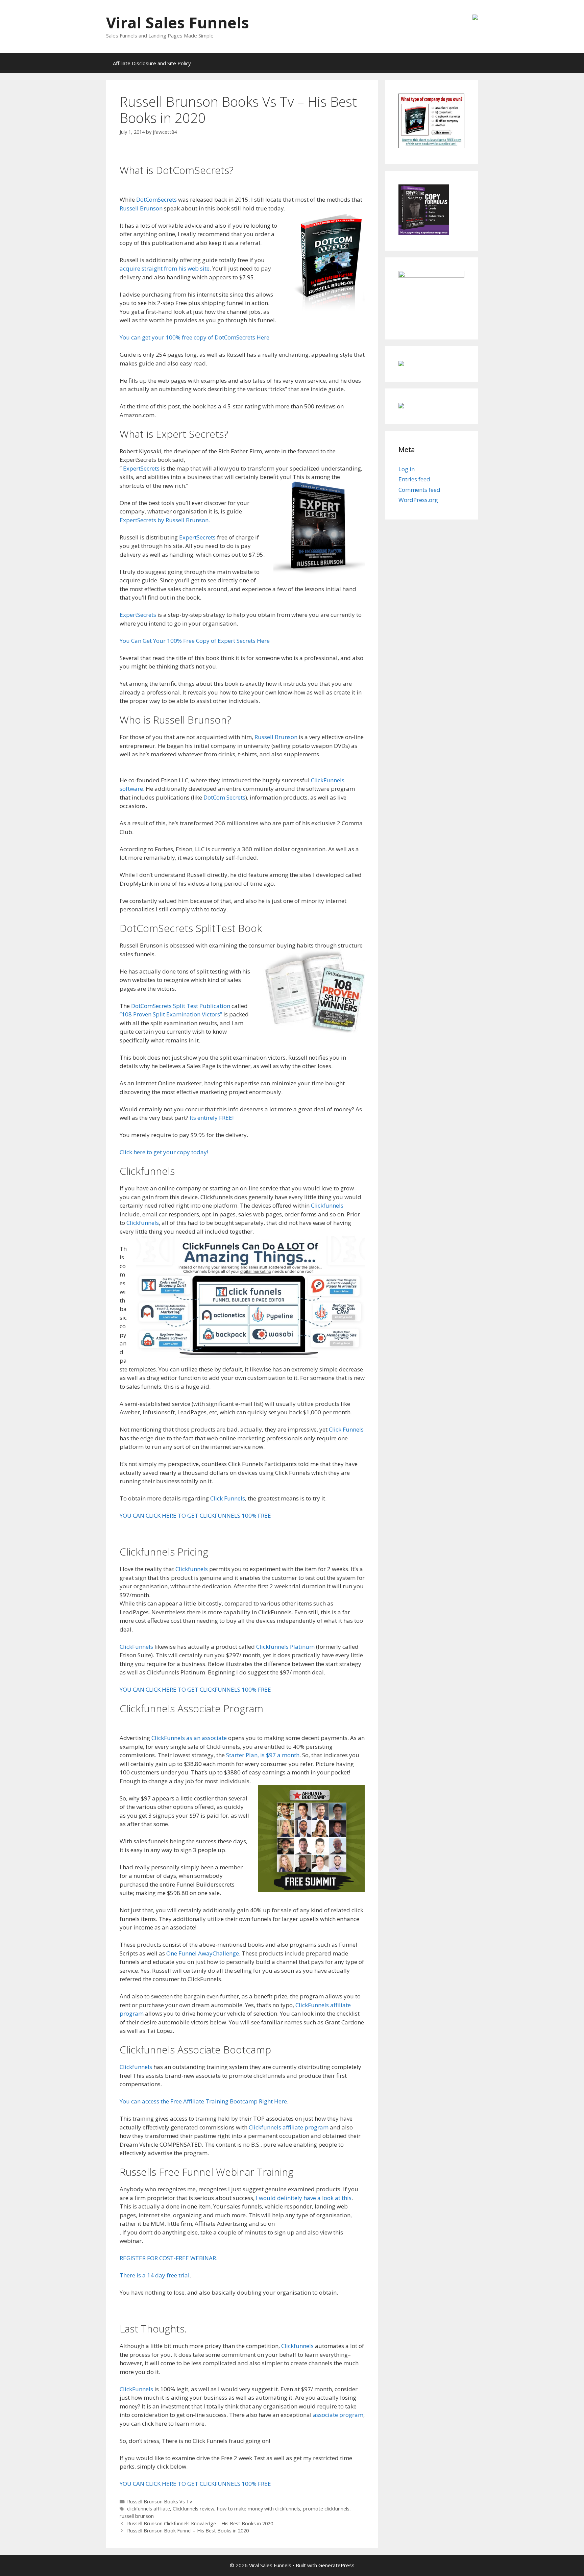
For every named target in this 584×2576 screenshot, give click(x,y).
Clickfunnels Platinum (285, 1647)
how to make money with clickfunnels (259, 2509)
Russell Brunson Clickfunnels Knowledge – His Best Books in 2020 (200, 2523)
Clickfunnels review (193, 2509)
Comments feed (419, 490)
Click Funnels (346, 1429)
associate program (338, 2415)
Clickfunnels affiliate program (289, 2127)
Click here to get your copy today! (164, 1152)
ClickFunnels (136, 1647)
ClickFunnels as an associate (188, 1738)
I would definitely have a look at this (304, 2198)
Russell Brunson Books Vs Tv (160, 2502)
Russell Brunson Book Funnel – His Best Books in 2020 (188, 2531)
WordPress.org (418, 500)
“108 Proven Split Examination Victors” (171, 1014)
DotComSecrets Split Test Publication (181, 1006)
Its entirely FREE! (212, 1118)
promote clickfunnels (326, 2509)
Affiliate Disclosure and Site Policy (152, 63)
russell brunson (137, 2516)
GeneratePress (336, 2565)
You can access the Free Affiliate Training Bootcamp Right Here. (204, 2101)
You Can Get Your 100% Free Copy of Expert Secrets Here (195, 641)
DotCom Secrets (224, 797)
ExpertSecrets (141, 468)
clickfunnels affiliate (149, 2509)
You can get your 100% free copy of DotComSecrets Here (194, 337)
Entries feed (414, 479)
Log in (407, 469)
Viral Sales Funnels (178, 22)
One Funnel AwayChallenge (203, 1953)
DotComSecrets (156, 199)
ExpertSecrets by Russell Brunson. (165, 520)
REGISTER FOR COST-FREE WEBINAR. (168, 2258)
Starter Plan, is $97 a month (263, 1755)
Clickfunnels (327, 1205)
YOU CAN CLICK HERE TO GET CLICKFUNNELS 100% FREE (195, 1516)
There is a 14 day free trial (155, 2275)
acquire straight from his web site (165, 268)
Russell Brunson (141, 208)
